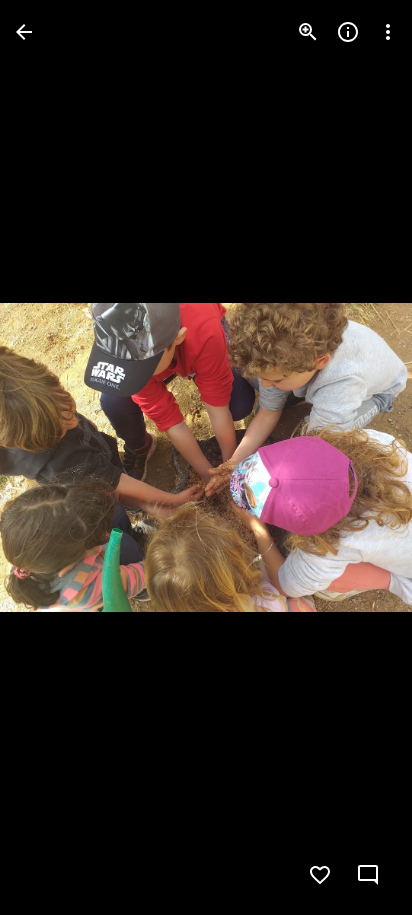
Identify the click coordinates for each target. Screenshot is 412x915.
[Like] (320, 875)
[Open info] (348, 32)
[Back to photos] (24, 32)
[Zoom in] (308, 32)
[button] (56, 458)
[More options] (388, 32)
